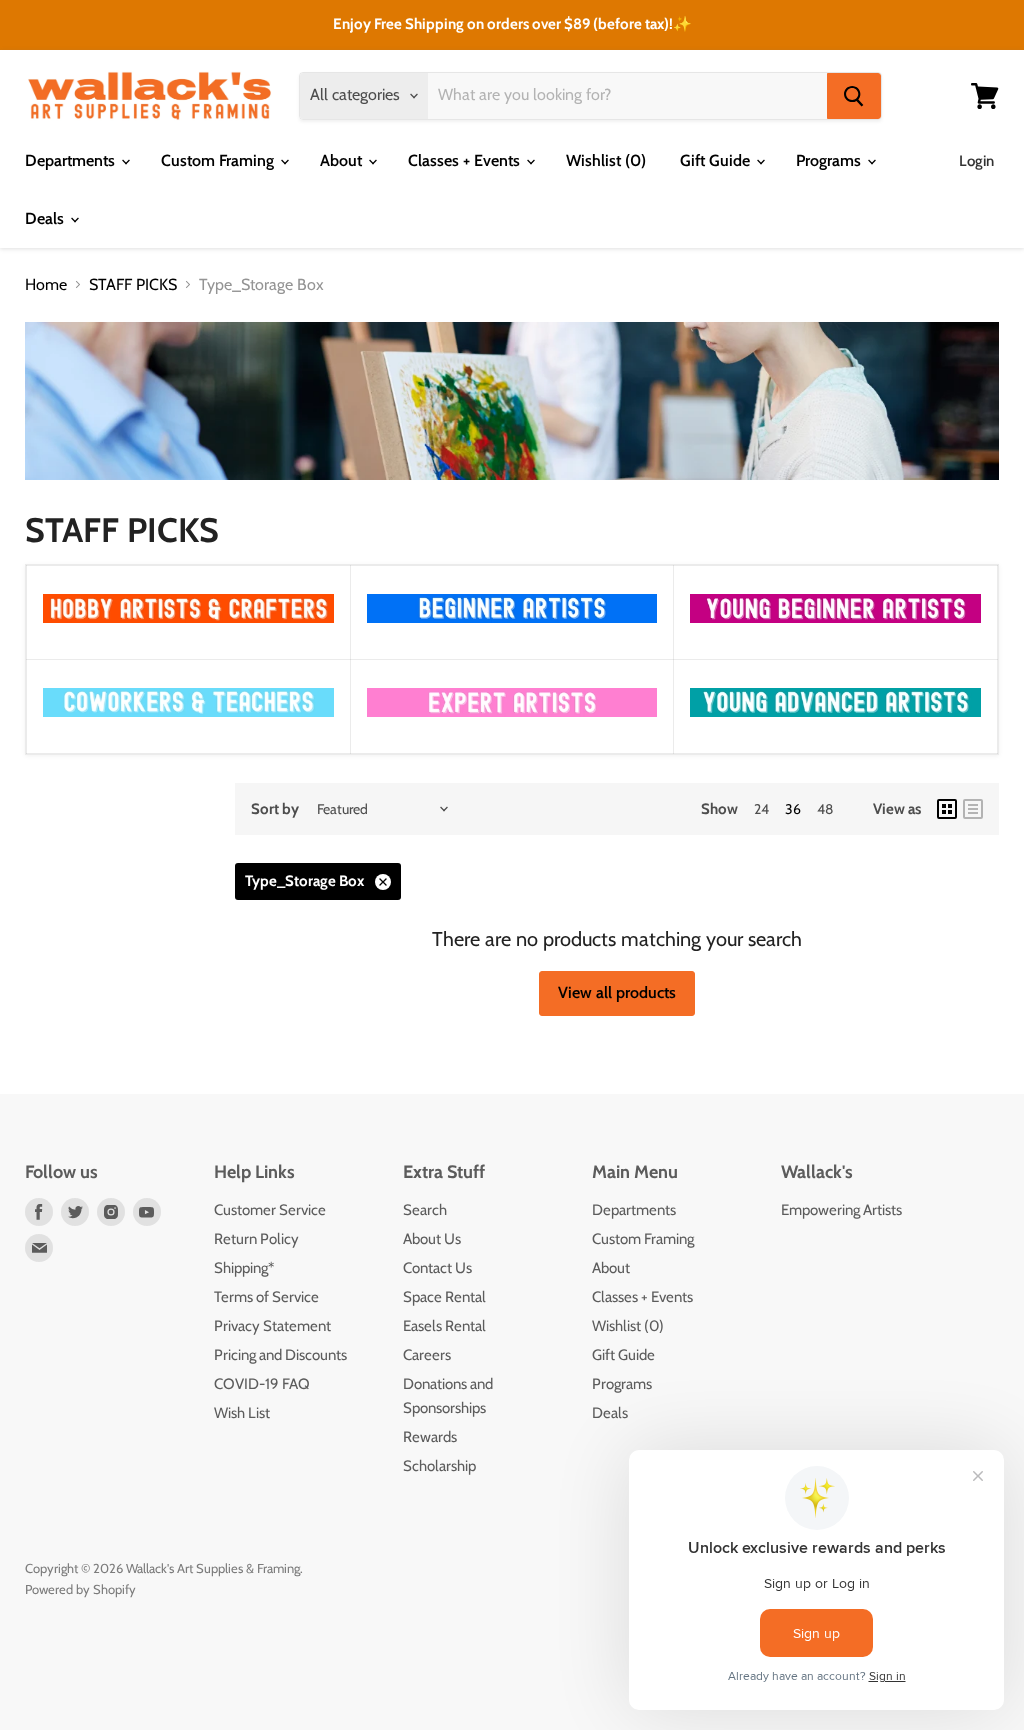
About (343, 160)
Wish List (242, 1413)
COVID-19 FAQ (262, 1384)
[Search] (854, 96)
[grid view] (947, 809)
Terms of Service (266, 1297)
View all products (617, 992)
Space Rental (444, 1297)
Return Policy (256, 1239)
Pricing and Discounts (280, 1355)
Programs (830, 160)
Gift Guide (717, 160)
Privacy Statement (272, 1326)
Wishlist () (606, 160)
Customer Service (270, 1210)
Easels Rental (444, 1326)
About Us (432, 1239)
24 (761, 809)
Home (46, 285)
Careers (427, 1355)
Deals (46, 218)
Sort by (275, 809)
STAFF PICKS (133, 285)
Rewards (430, 1437)
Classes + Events (466, 160)
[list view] (973, 809)
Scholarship (439, 1466)
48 (825, 809)
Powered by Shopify (80, 1589)
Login (976, 161)
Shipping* (244, 1268)
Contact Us (437, 1268)
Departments (72, 160)
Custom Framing (219, 160)
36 (793, 809)
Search (425, 1210)
